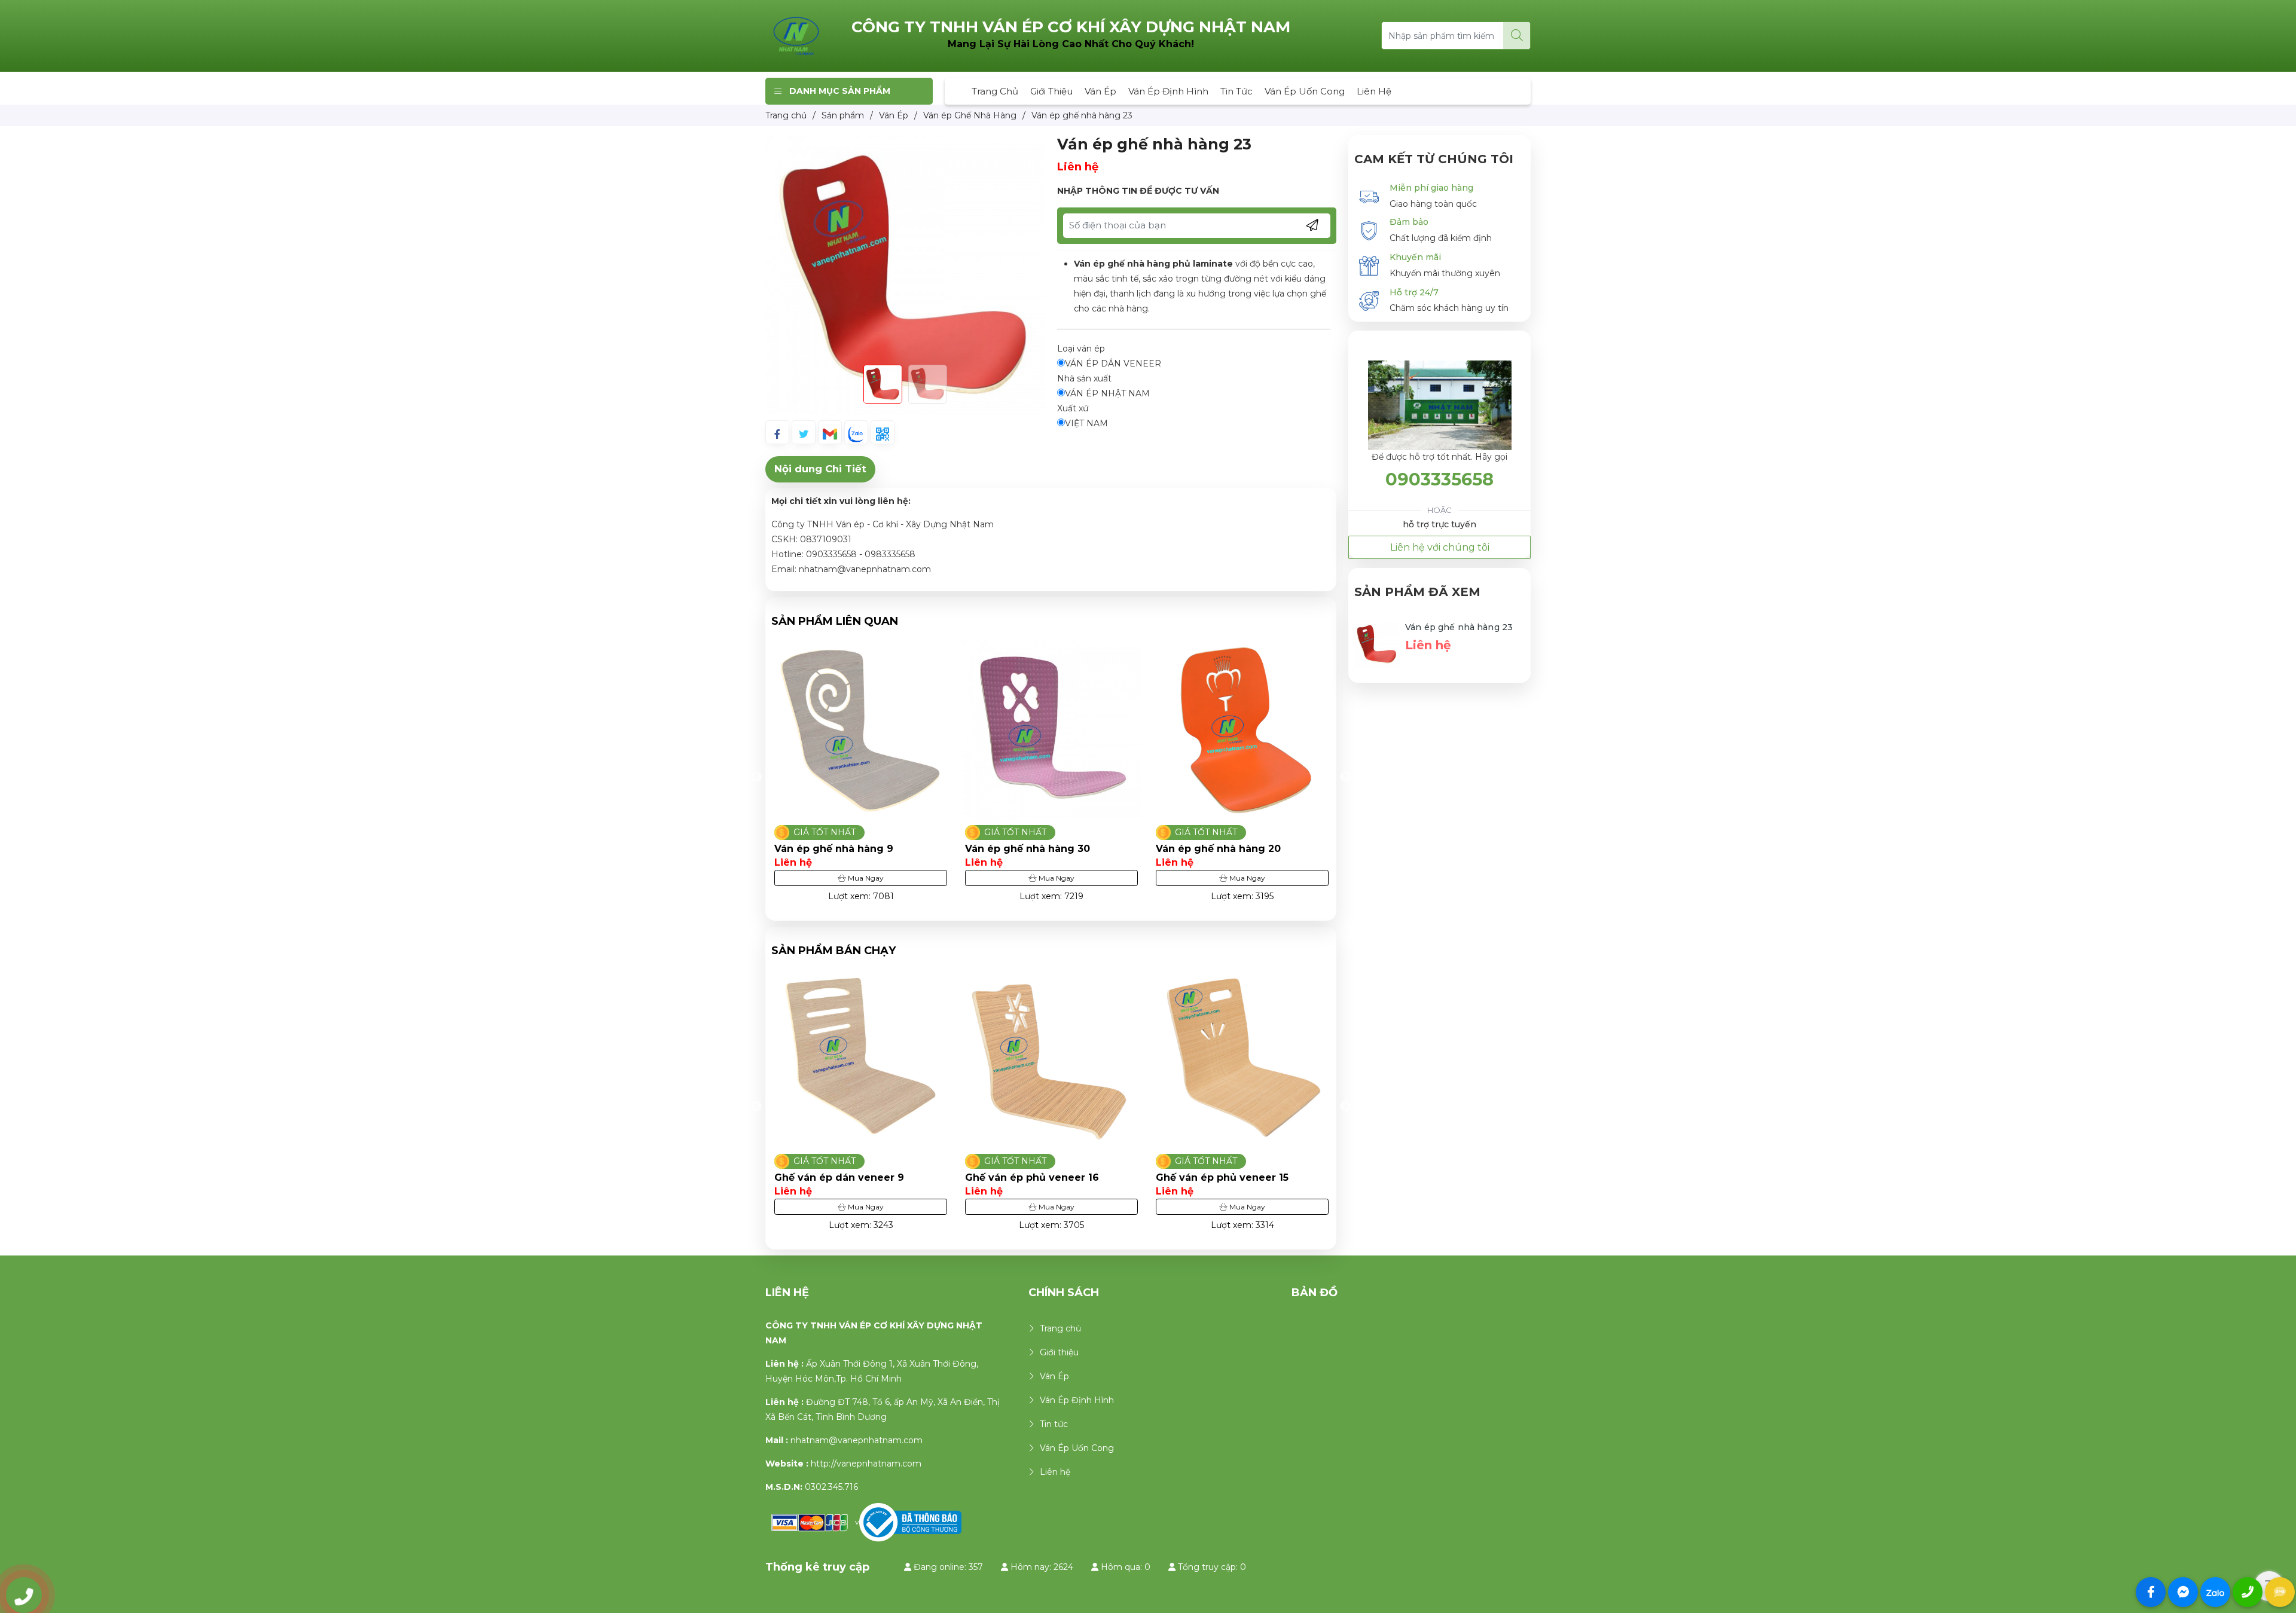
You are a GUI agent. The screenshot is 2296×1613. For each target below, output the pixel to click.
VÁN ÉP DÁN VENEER (1113, 363)
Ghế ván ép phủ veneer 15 (1031, 1177)
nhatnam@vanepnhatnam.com (857, 1440)
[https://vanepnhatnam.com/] (796, 35)
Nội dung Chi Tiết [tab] (820, 469)
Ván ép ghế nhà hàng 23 (1459, 627)
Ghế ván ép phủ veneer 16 (841, 1177)
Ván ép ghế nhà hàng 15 (1217, 849)
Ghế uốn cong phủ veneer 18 (1230, 1177)
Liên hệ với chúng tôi (1440, 547)
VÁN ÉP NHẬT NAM (1107, 393)
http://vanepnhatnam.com (866, 1464)
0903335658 (1439, 479)
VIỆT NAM (1086, 423)
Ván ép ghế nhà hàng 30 (837, 849)
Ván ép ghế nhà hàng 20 (1028, 849)
